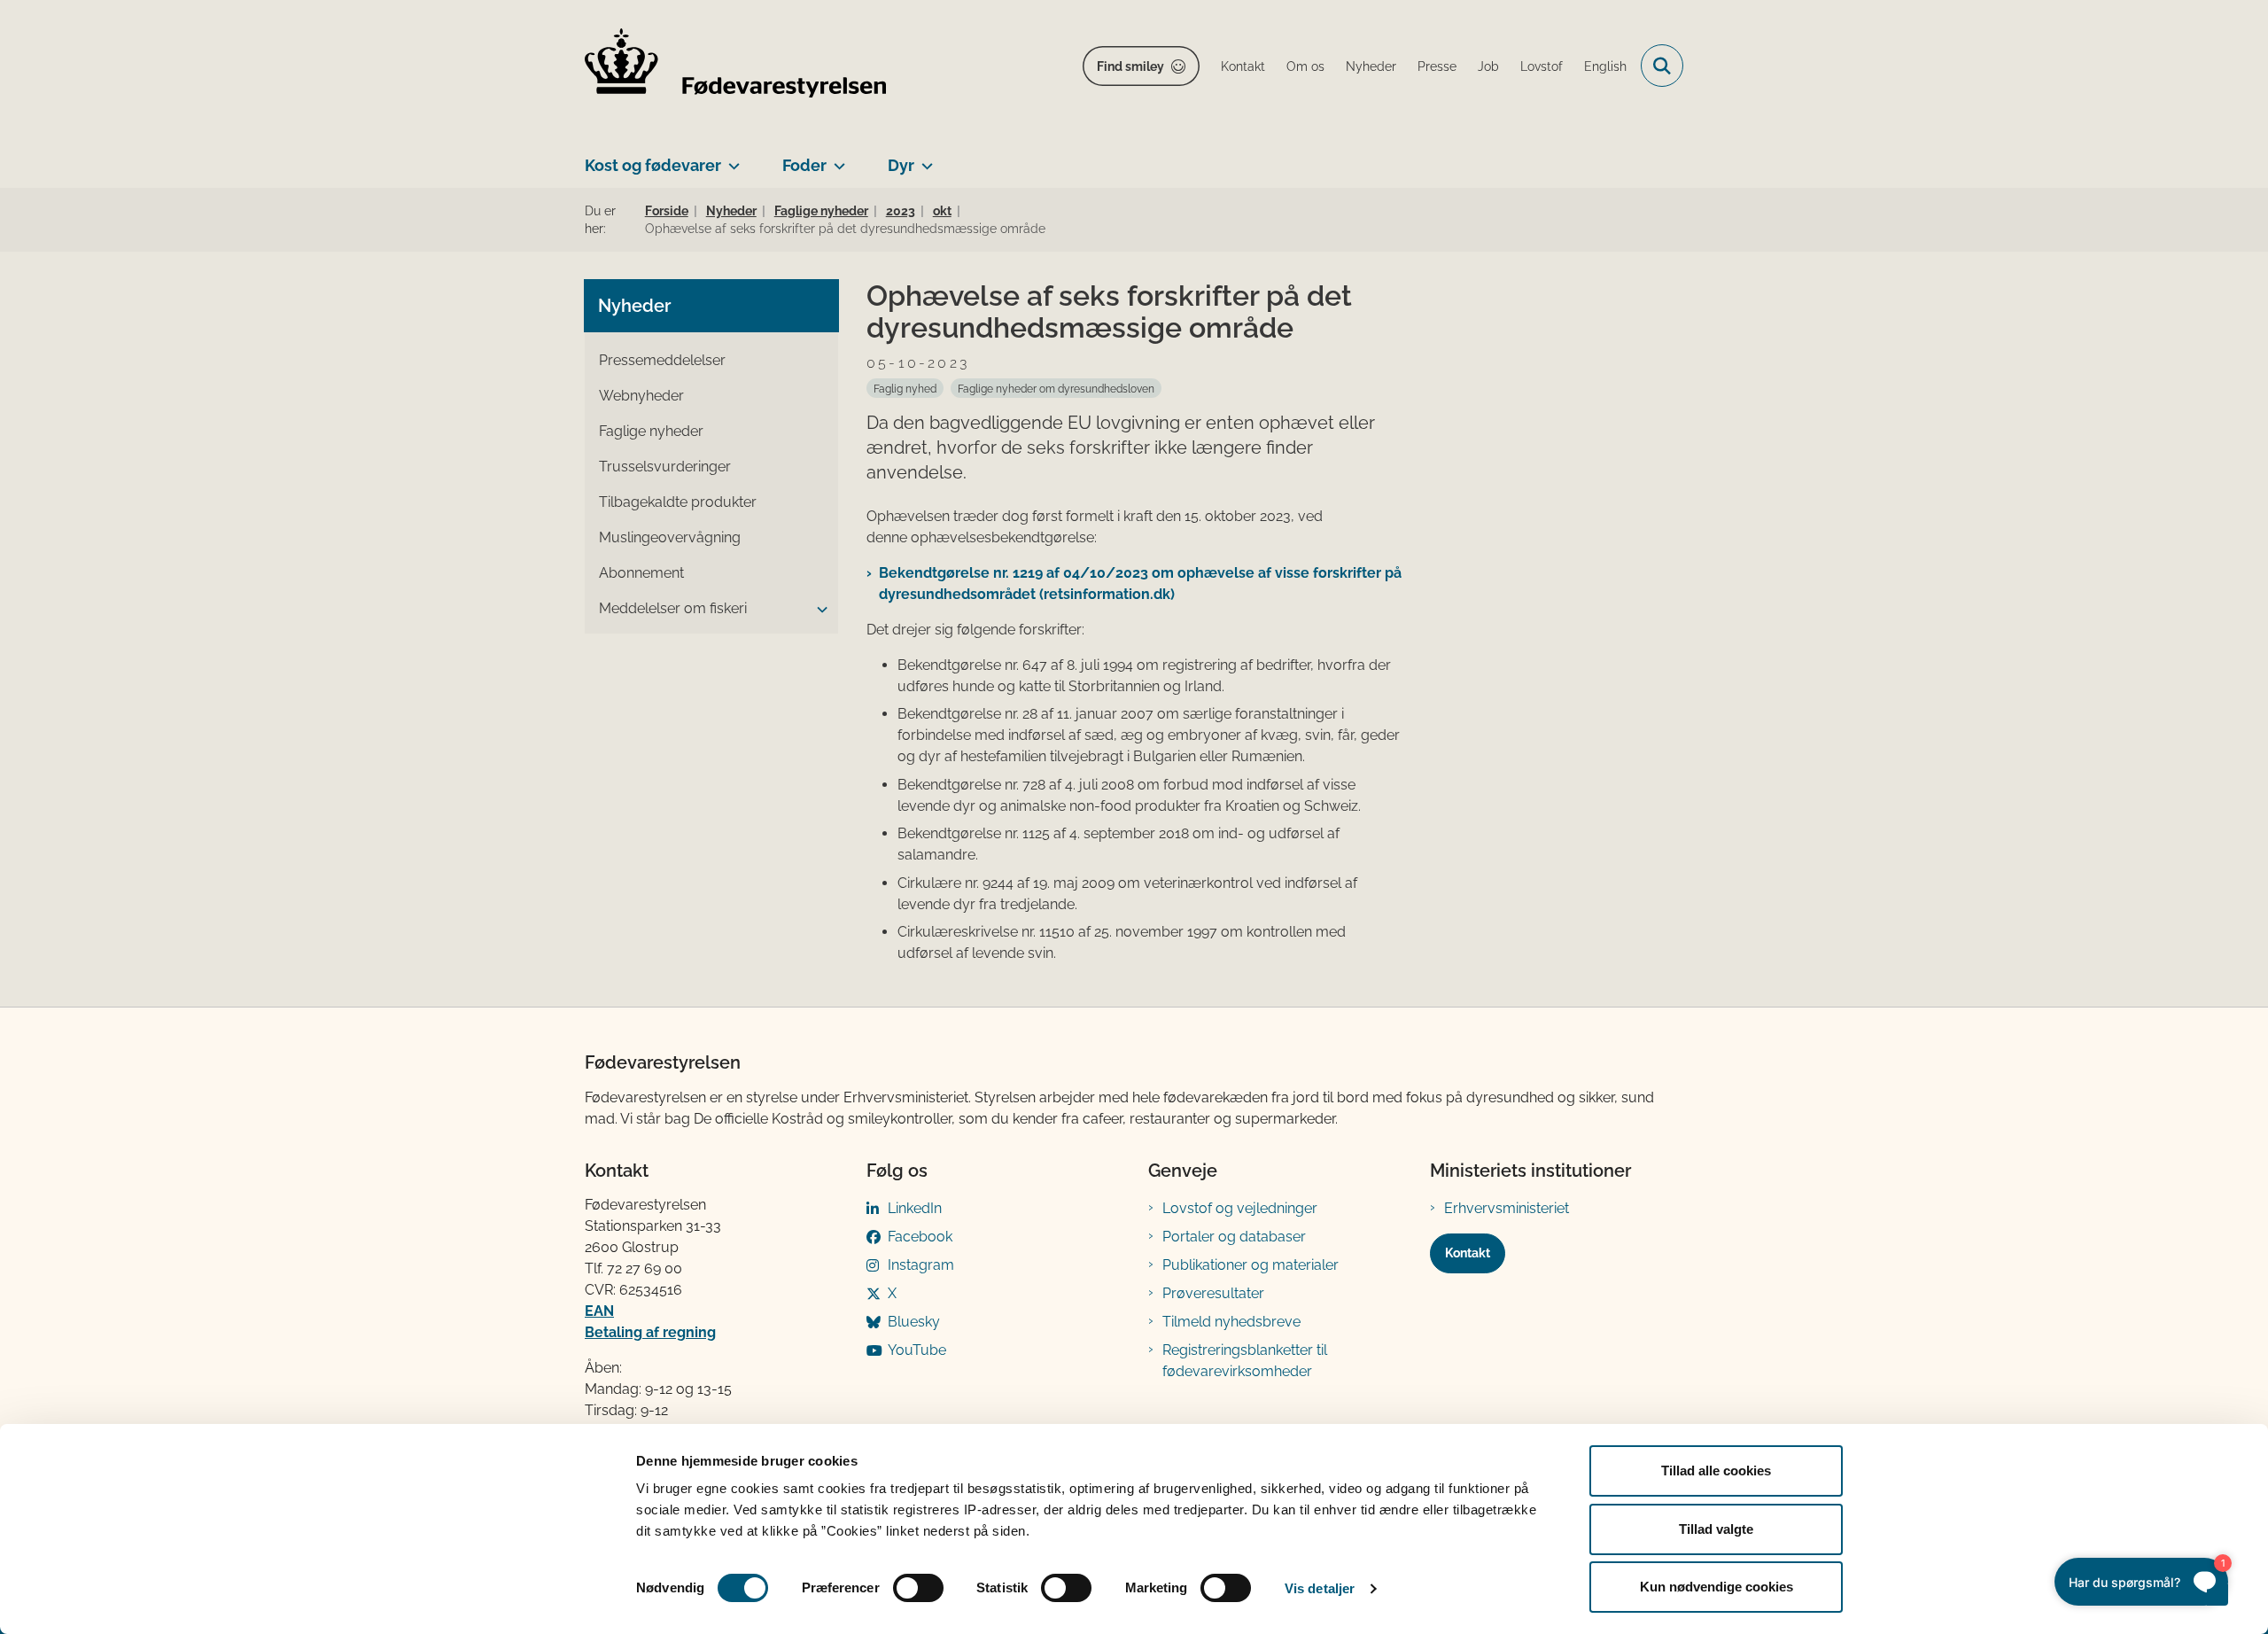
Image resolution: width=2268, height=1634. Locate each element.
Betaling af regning (650, 1332)
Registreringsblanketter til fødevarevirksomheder (1245, 1361)
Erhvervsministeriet (1507, 1208)
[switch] (918, 1588)
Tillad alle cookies (1716, 1471)
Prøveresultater (1213, 1293)
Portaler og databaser (1234, 1237)
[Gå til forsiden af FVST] (735, 66)
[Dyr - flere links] (924, 159)
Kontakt (1468, 1253)
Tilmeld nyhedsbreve (1231, 1322)
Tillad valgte (1716, 1529)
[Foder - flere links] (836, 159)
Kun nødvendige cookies (1717, 1587)
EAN (599, 1311)
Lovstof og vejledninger (1240, 1208)
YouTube (917, 1350)
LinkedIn (915, 1208)
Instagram (921, 1265)
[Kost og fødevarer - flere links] (730, 159)
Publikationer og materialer (1251, 1265)
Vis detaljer (1320, 1588)
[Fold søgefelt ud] (1662, 66)
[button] (818, 610)
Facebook (920, 1237)
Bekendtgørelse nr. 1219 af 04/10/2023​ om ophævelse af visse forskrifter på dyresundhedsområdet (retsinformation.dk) (1140, 584)
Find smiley (1130, 66)
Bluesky (914, 1322)
